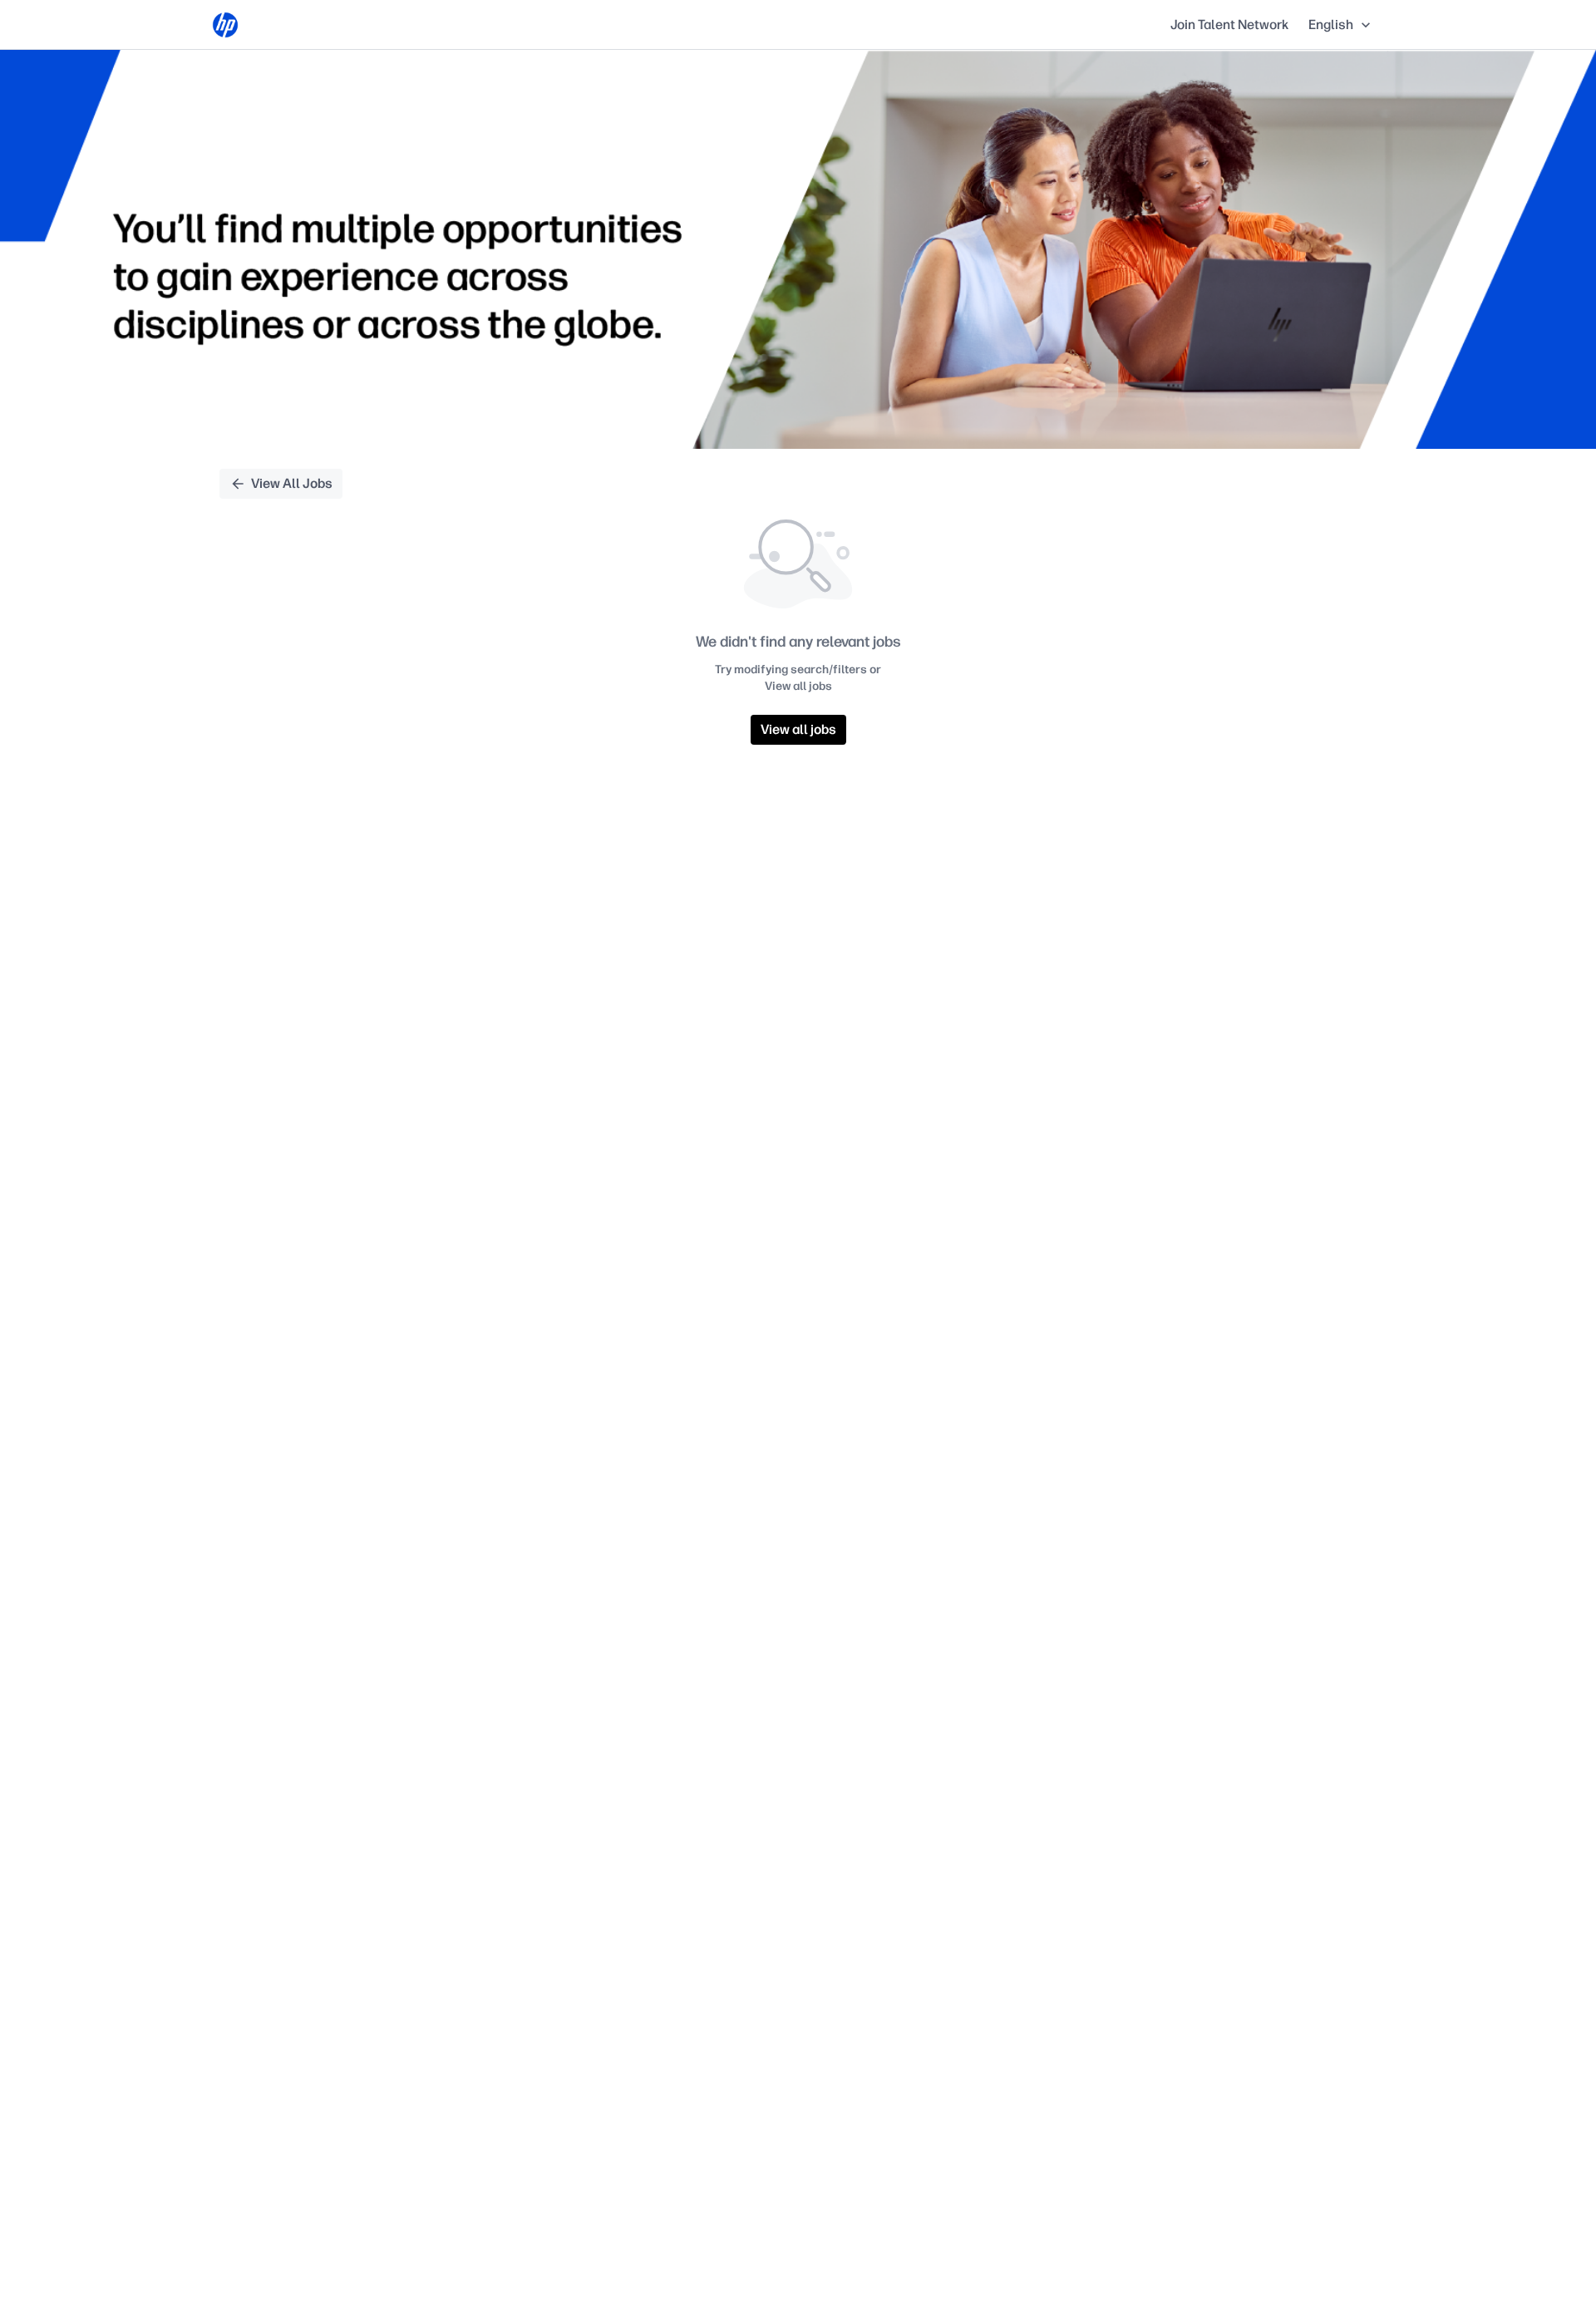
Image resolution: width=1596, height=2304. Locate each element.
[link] (225, 25)
